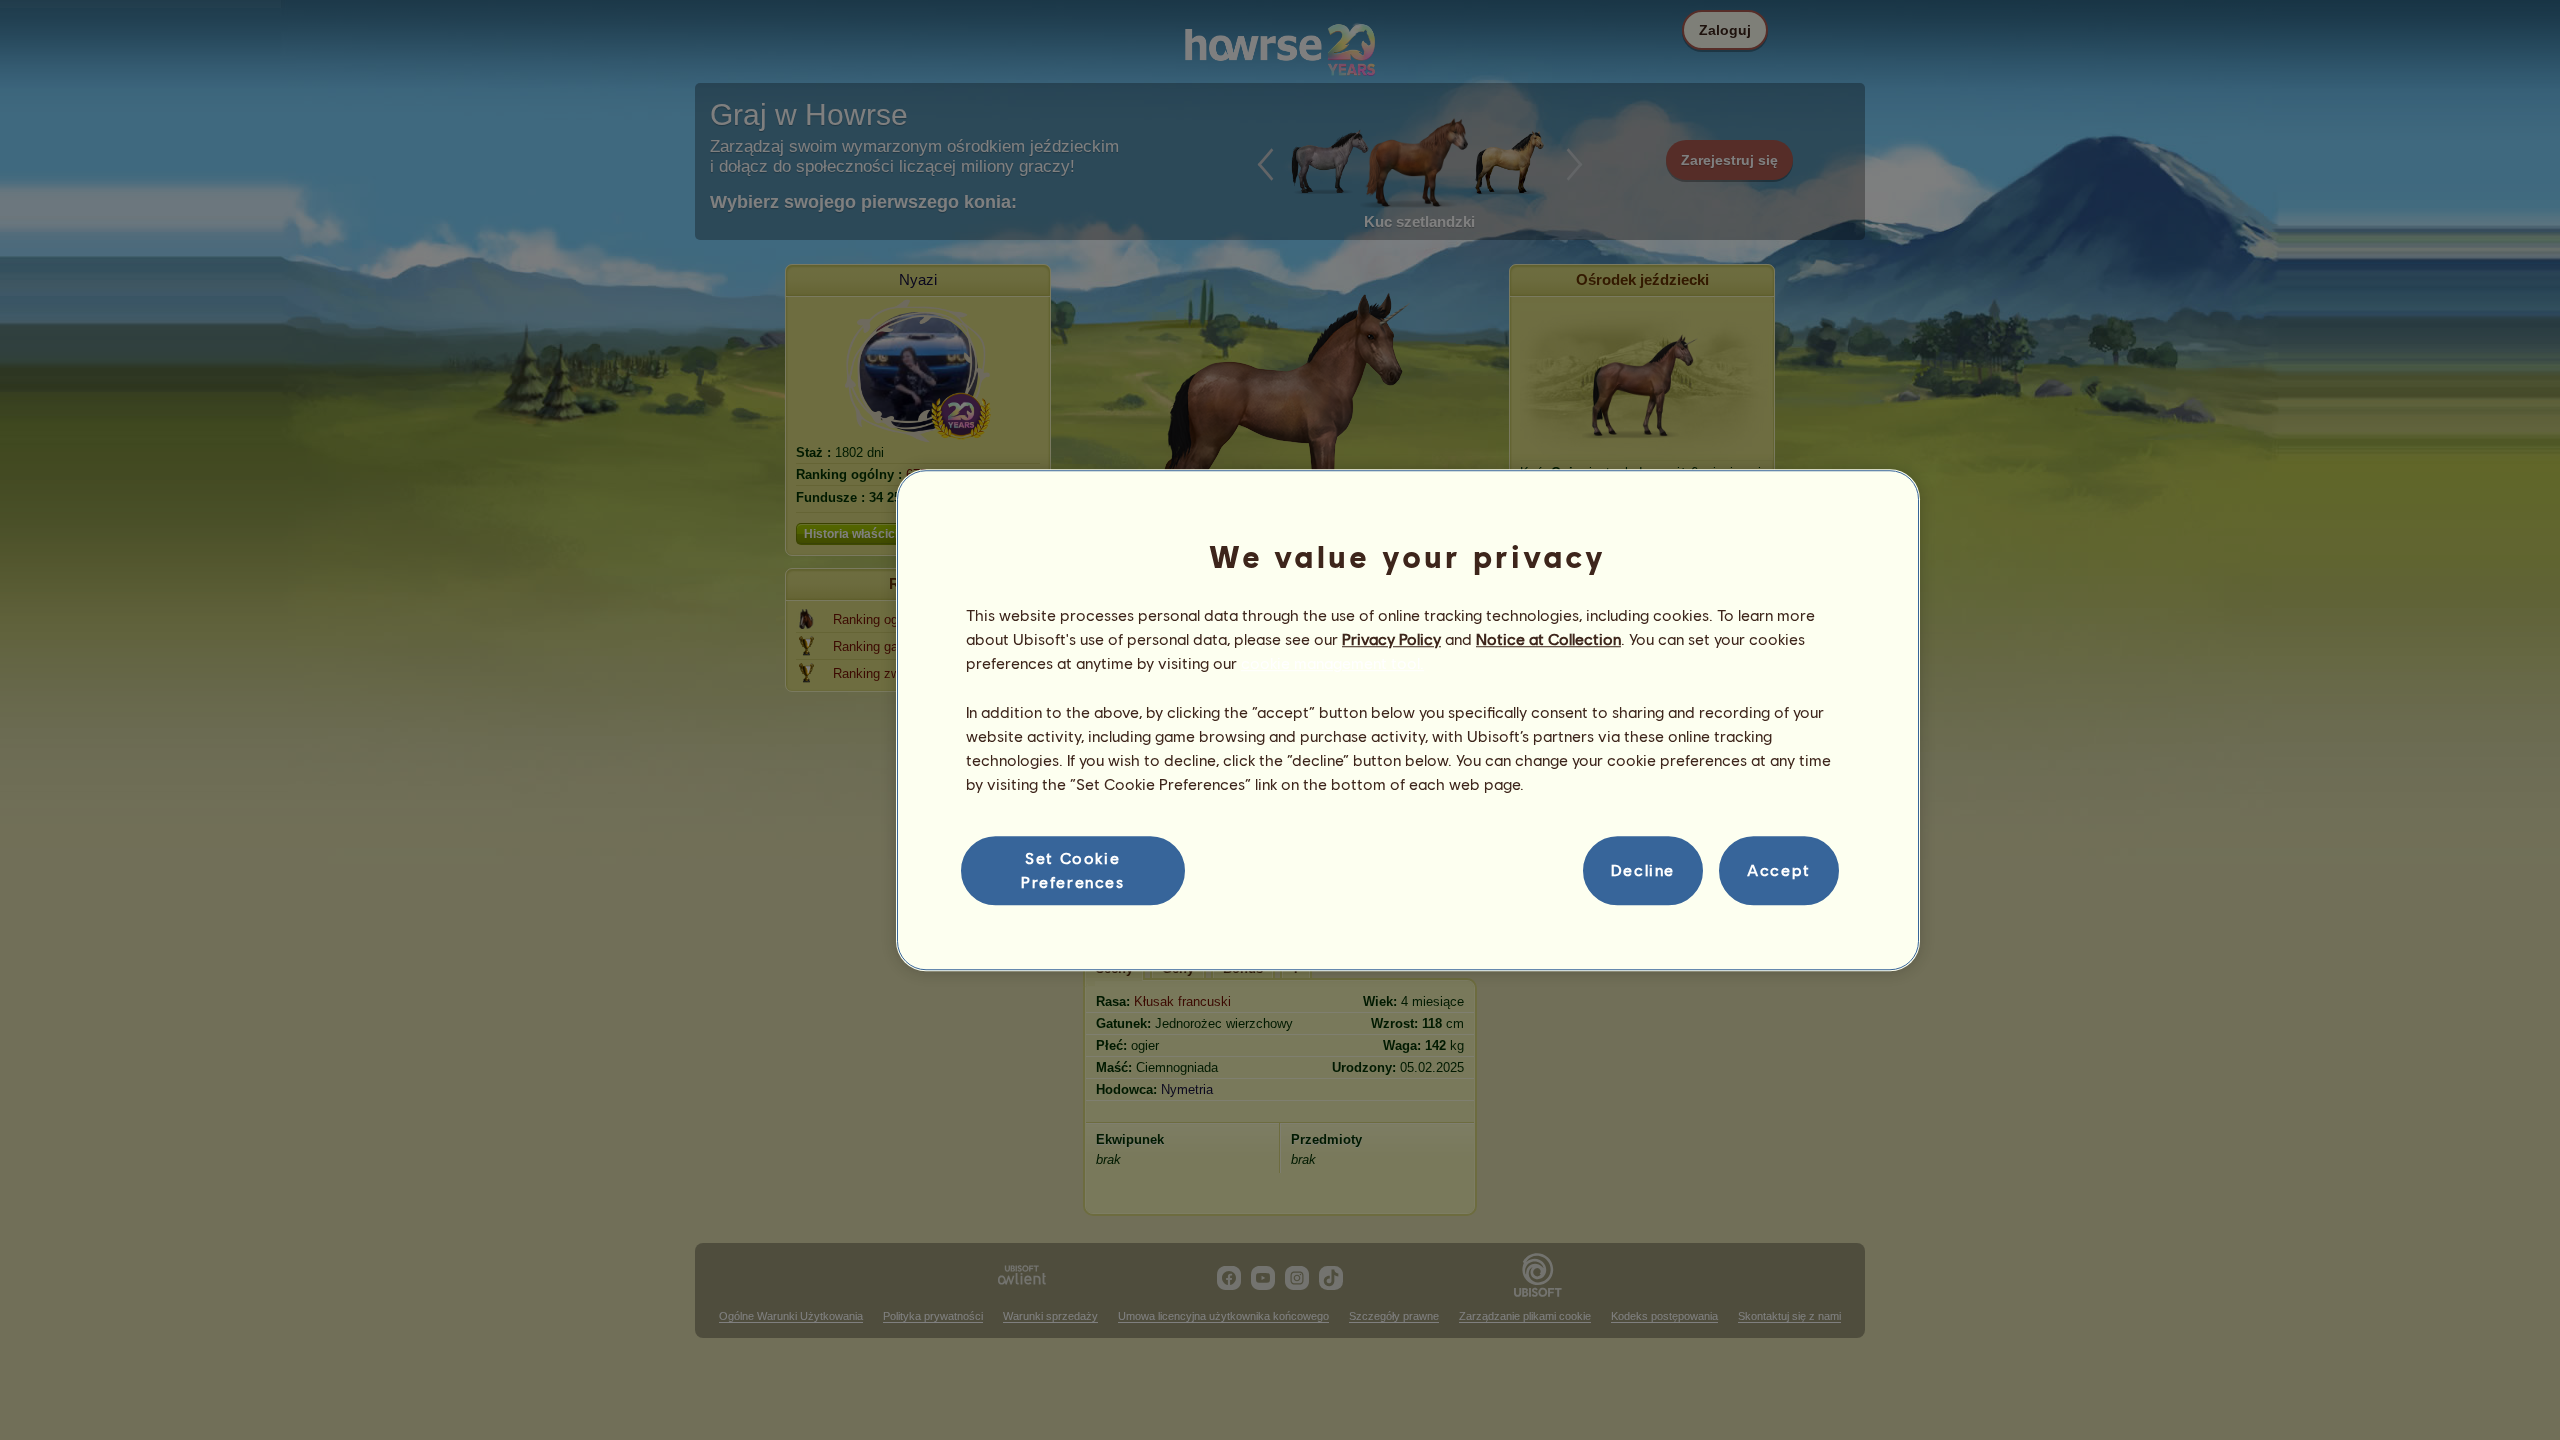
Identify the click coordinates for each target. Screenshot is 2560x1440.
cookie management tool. (1332, 663)
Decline (1643, 870)
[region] (1408, 720)
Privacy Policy (1391, 638)
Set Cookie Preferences (1073, 869)
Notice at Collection (1548, 638)
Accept (1779, 870)
